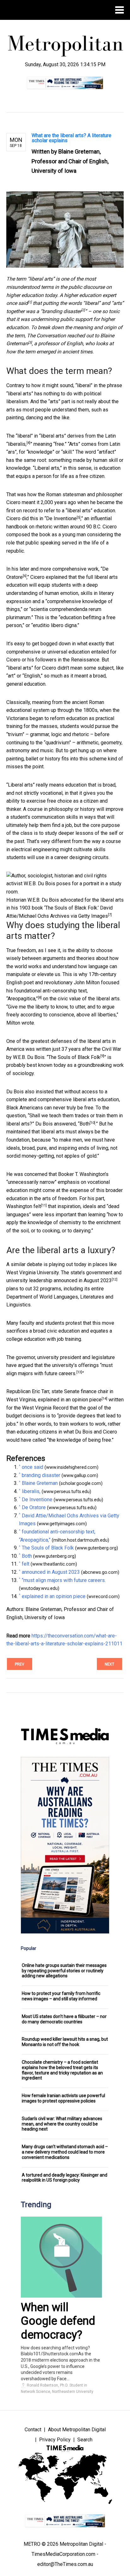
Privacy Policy (55, 2440)
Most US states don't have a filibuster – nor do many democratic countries (64, 2019)
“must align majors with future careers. (64, 1580)
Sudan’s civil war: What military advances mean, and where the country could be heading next (62, 2124)
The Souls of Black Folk (74, 1057)
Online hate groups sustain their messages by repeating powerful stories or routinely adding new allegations (64, 1971)
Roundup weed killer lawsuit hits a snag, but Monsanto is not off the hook (65, 2042)
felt (37, 1206)
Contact (33, 2430)
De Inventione (61, 518)
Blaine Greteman (40, 1483)
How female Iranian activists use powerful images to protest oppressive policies (63, 2098)
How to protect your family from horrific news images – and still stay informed (61, 1996)
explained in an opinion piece (70, 1400)
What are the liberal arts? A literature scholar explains (71, 138)
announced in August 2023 (83, 1280)
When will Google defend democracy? (58, 2321)
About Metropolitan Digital (77, 2430)
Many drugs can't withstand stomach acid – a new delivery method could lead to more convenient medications (65, 2152)
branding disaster (62, 311)
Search (85, 2440)
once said (17, 303)
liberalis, (17, 444)
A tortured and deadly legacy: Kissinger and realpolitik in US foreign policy (65, 2178)
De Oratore (34, 1507)
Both (85, 1124)
